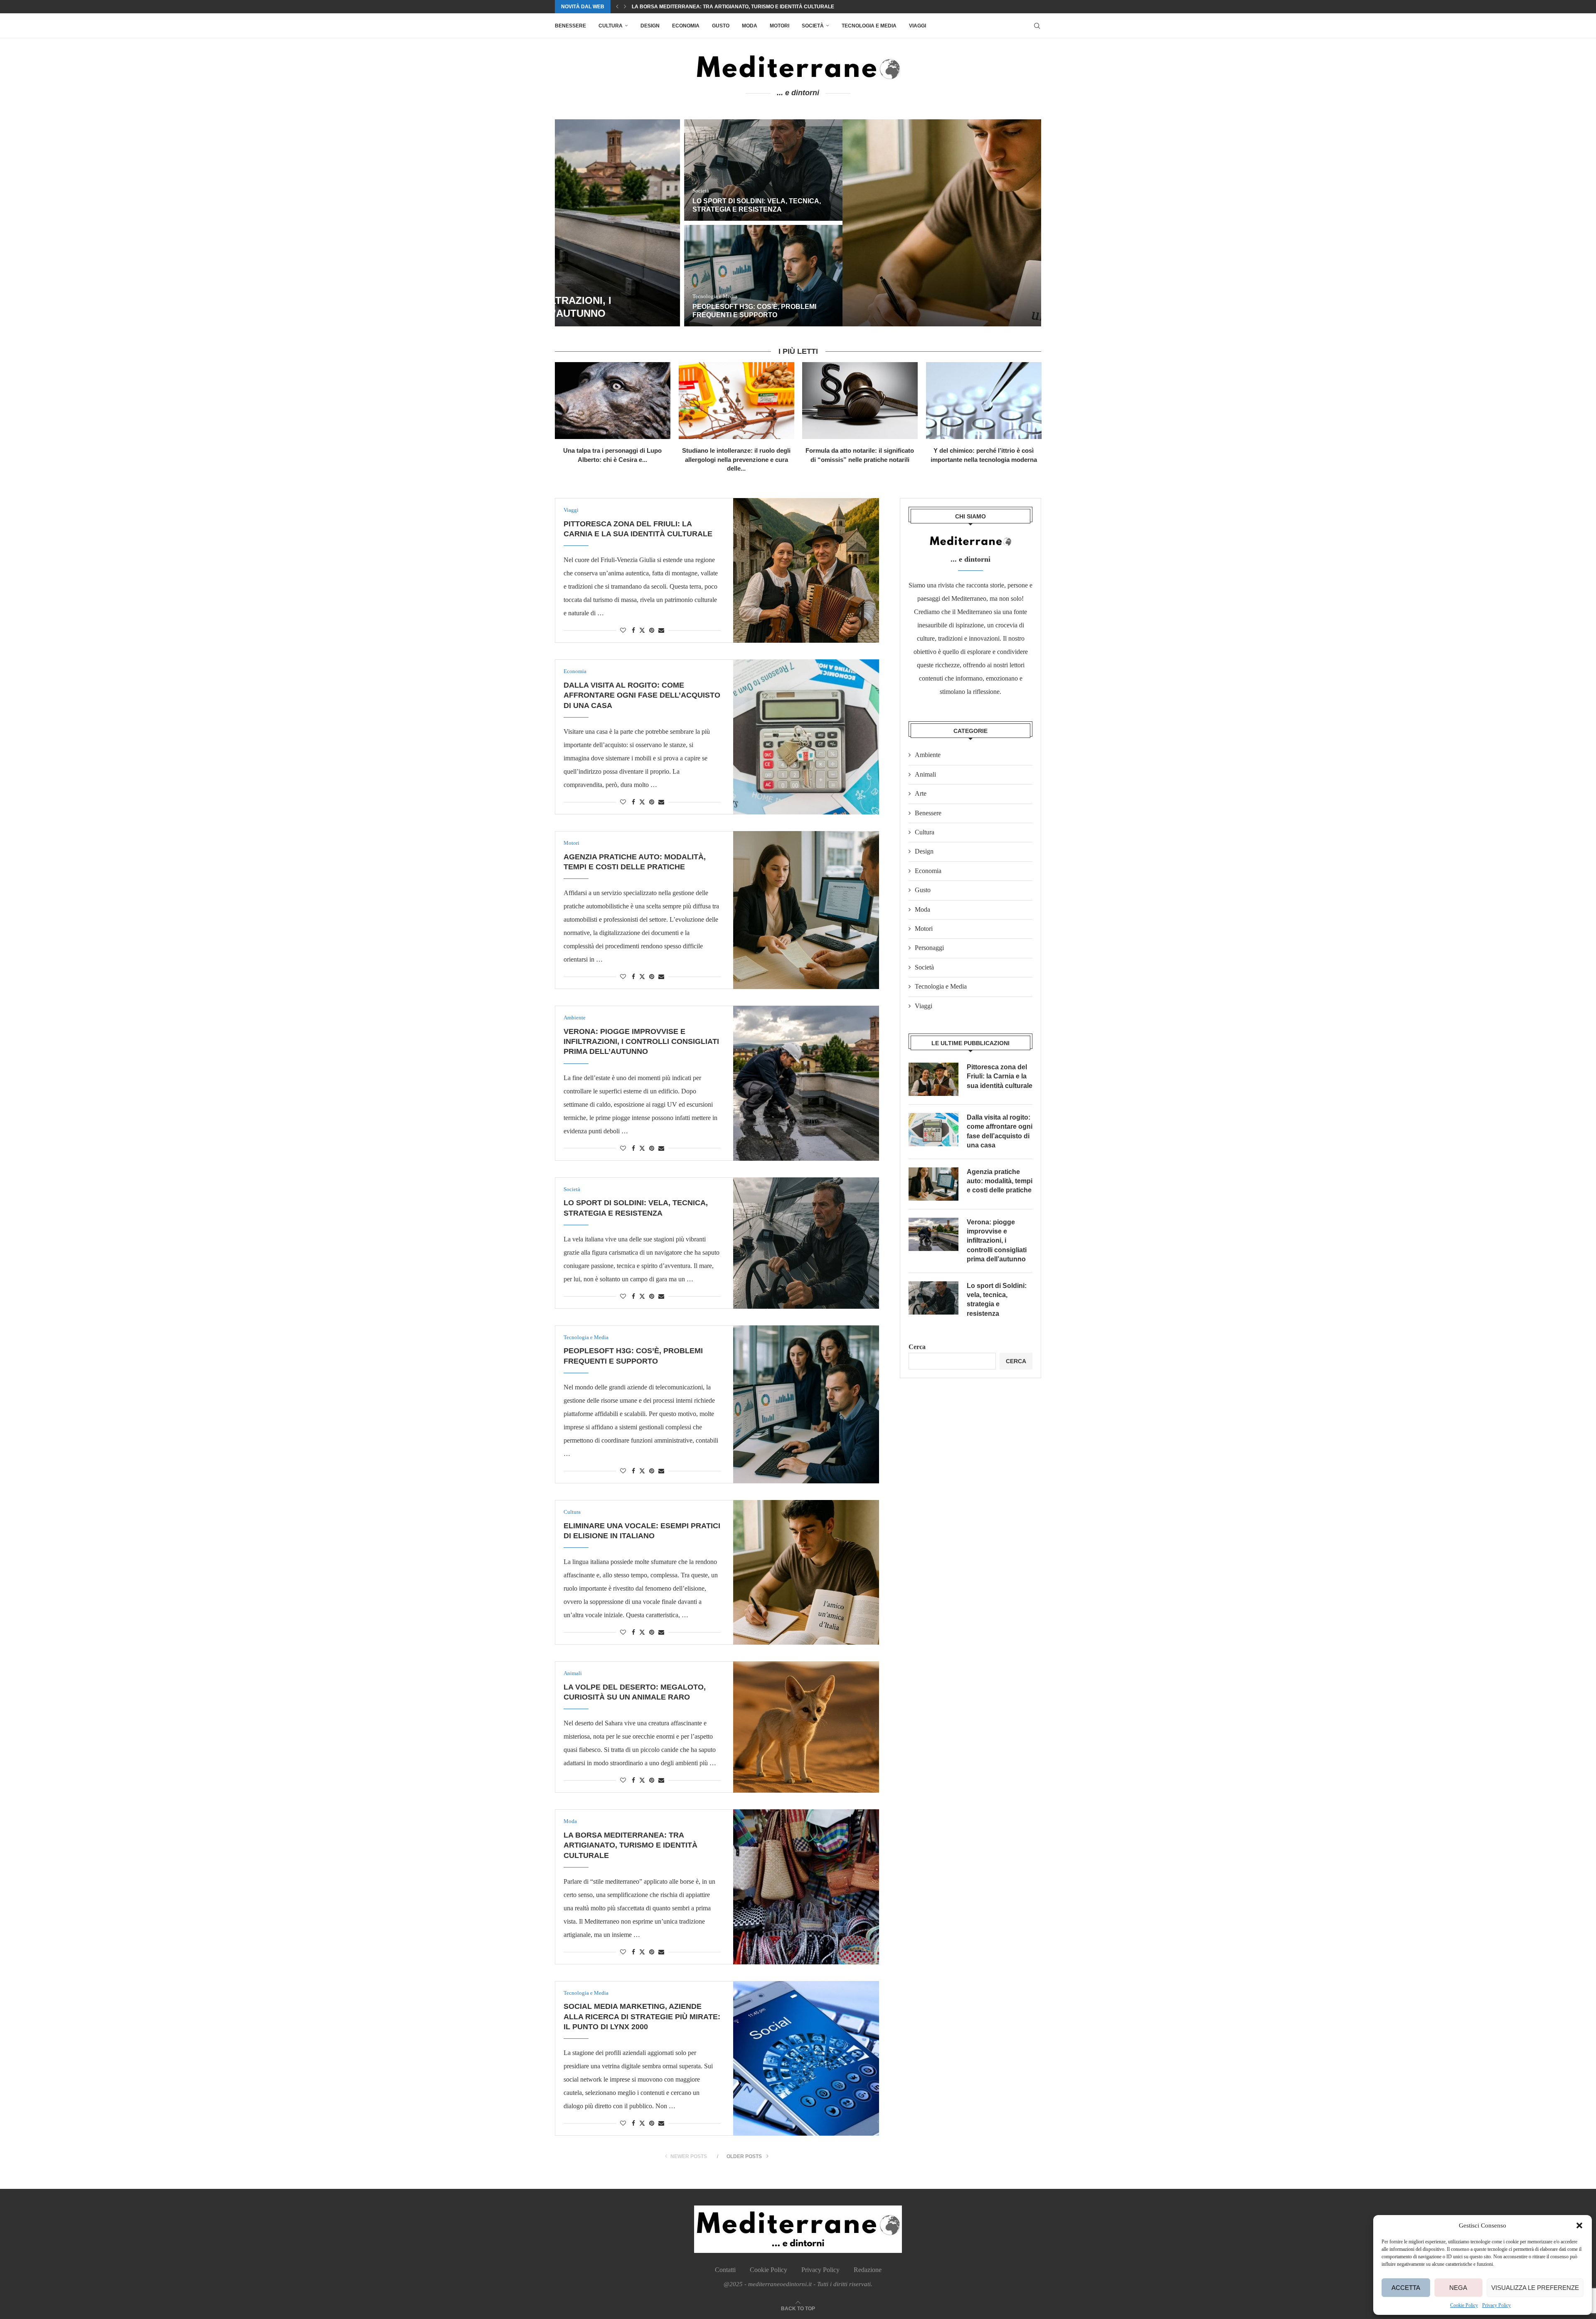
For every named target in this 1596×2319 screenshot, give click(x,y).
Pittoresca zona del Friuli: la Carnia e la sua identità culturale (1000, 1076)
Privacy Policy (1496, 2305)
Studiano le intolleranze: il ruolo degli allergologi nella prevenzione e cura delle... (736, 459)
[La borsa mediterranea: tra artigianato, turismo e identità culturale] (806, 1887)
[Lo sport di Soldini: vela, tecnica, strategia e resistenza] (806, 1243)
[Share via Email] (661, 631)
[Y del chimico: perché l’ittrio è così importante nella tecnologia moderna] (984, 401)
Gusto (721, 26)
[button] (1579, 2225)
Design (650, 26)
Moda (750, 26)
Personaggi (929, 948)
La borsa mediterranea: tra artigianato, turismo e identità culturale (631, 1845)
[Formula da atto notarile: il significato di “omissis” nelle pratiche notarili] (860, 401)
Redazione (868, 2270)
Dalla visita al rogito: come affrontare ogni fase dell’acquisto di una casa (961, 201)
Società (813, 26)
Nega (1458, 2288)
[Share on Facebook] (633, 631)
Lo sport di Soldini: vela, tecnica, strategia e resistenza (997, 1300)
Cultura (611, 26)
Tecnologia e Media (869, 26)
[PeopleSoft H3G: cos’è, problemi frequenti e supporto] (806, 1404)
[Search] (1037, 26)
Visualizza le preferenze (1535, 2288)
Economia (686, 26)
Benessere (570, 26)
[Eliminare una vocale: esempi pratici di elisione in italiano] (806, 1572)
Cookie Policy (1464, 2305)
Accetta (1406, 2288)
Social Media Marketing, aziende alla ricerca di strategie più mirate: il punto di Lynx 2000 (759, 7)
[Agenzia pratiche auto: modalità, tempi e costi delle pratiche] (962, 276)
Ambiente (928, 755)
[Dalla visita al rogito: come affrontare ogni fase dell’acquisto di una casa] (962, 170)
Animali (925, 774)
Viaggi (917, 26)
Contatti (725, 2270)
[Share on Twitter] (642, 630)
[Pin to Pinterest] (652, 631)
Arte (921, 793)
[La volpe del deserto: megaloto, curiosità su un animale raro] (806, 1727)
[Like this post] (623, 631)
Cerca (917, 1347)
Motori (780, 26)
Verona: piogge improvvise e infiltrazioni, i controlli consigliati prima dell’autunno (641, 1042)
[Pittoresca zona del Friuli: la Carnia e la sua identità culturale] (717, 223)
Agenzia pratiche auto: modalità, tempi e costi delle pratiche (1000, 1181)
